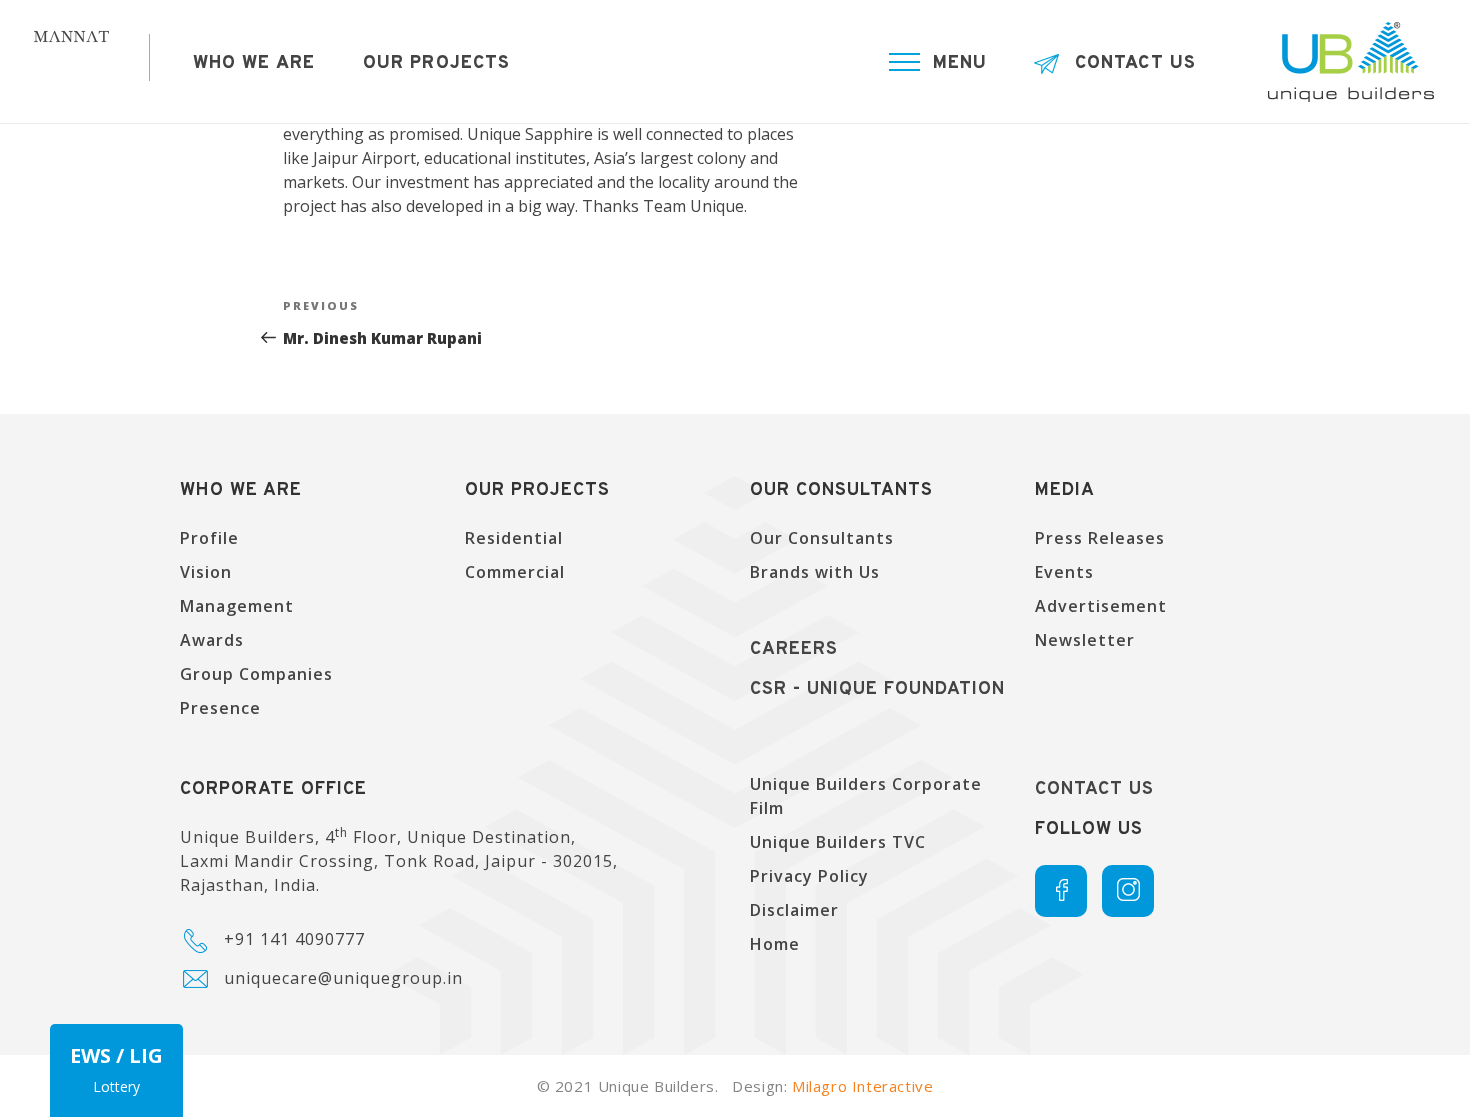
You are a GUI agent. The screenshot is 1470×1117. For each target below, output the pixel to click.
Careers (794, 649)
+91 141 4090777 (294, 939)
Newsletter (1085, 640)
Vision (206, 572)
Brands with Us (815, 572)
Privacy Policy (809, 876)
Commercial (515, 572)
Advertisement (1101, 606)
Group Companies (256, 674)
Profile (209, 538)
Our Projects (436, 63)
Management (237, 606)
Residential (514, 538)
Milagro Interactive (862, 1086)
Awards (212, 640)
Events (1064, 572)
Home (775, 944)
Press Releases (1100, 538)
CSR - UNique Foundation (877, 689)
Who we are (254, 63)
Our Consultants (822, 538)
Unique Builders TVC (838, 842)
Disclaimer (794, 910)
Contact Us (1135, 63)
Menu (960, 63)
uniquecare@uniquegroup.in (343, 978)
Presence (220, 708)
